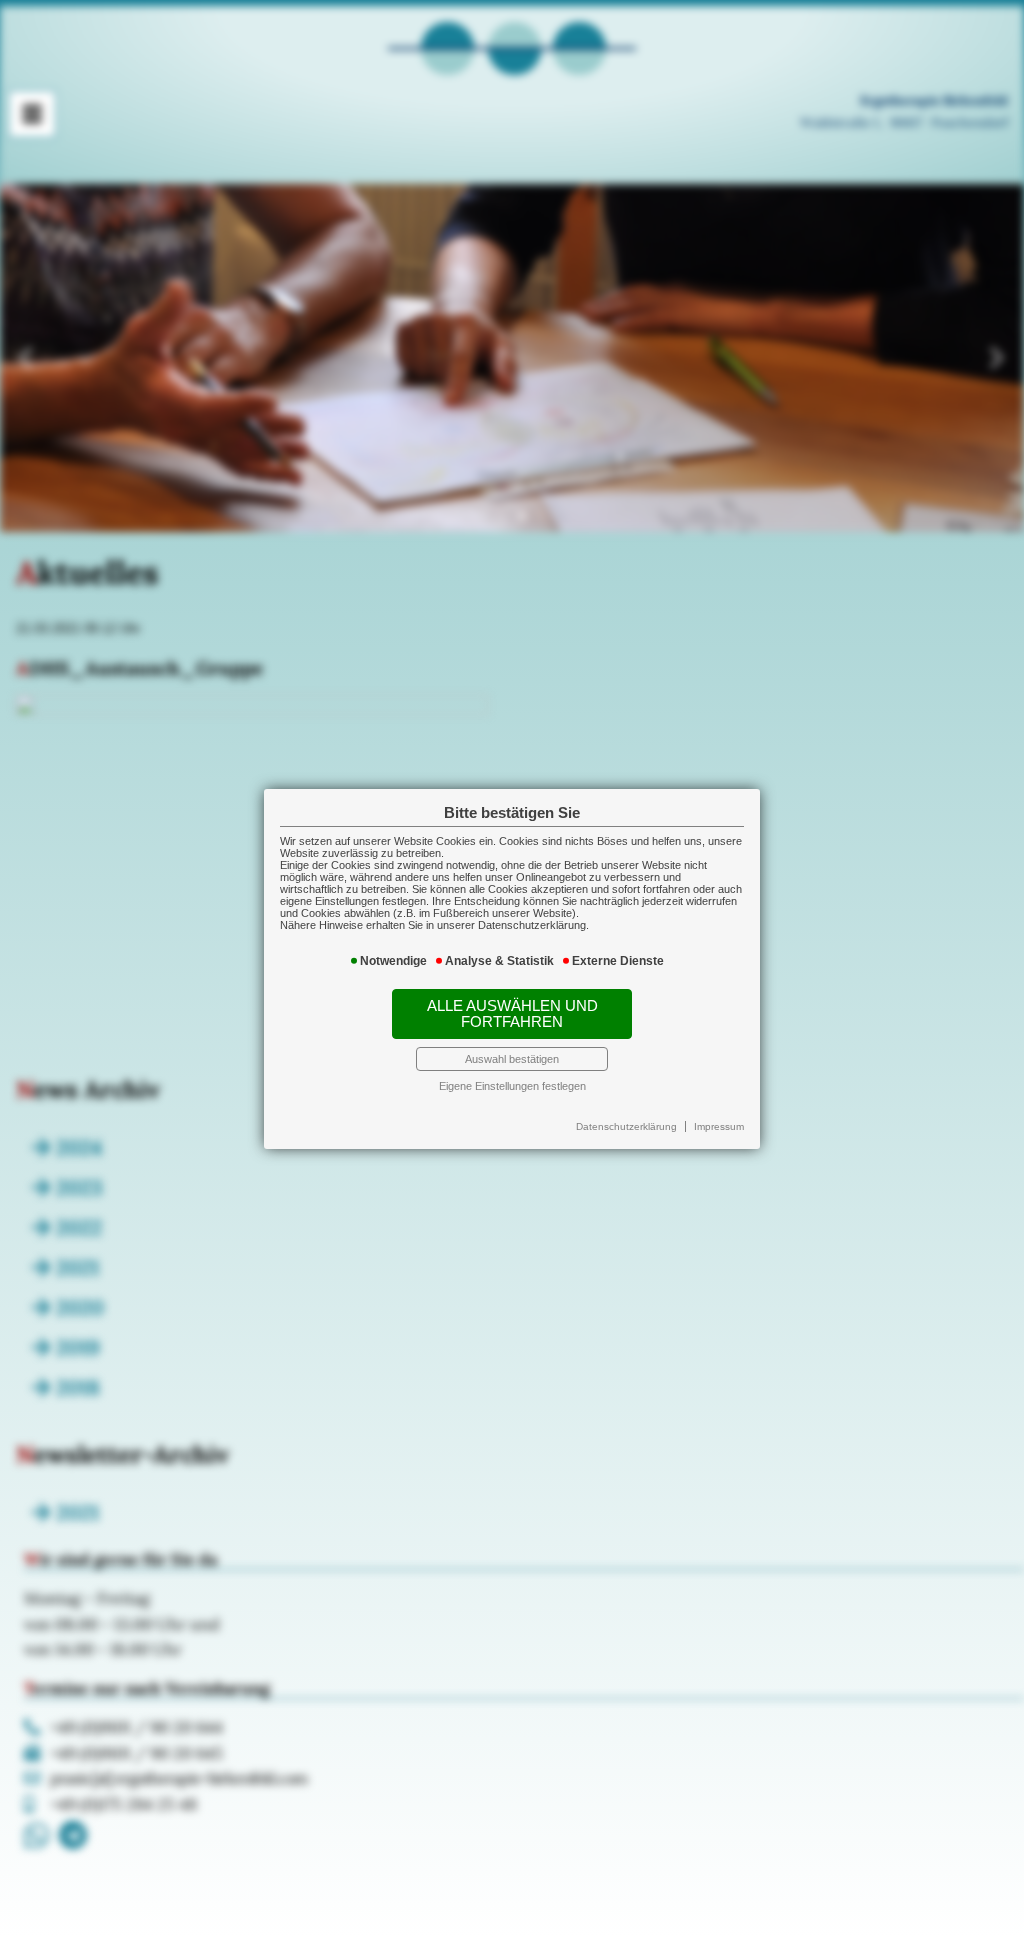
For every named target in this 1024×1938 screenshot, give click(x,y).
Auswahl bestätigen (512, 1059)
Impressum (719, 1126)
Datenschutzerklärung (626, 1126)
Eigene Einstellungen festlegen (512, 1086)
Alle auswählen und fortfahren (512, 1014)
